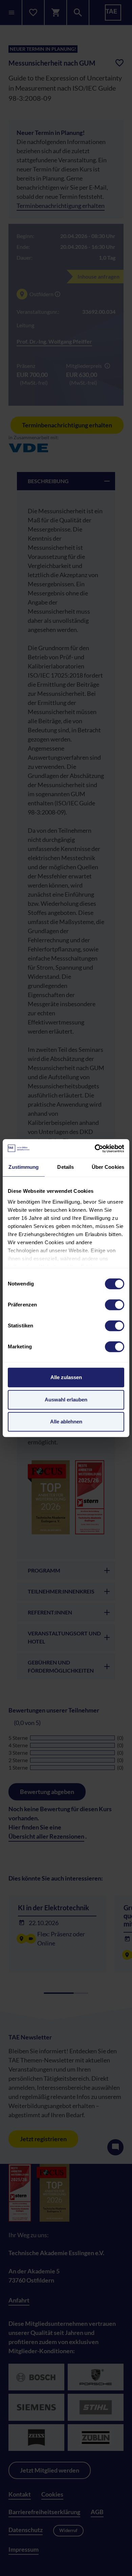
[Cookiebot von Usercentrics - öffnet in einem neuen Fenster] (95, 1149)
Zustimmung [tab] (24, 1167)
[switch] (115, 1305)
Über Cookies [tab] (108, 1167)
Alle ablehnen (66, 1422)
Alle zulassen (66, 1377)
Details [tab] (65, 1167)
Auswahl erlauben (66, 1400)
